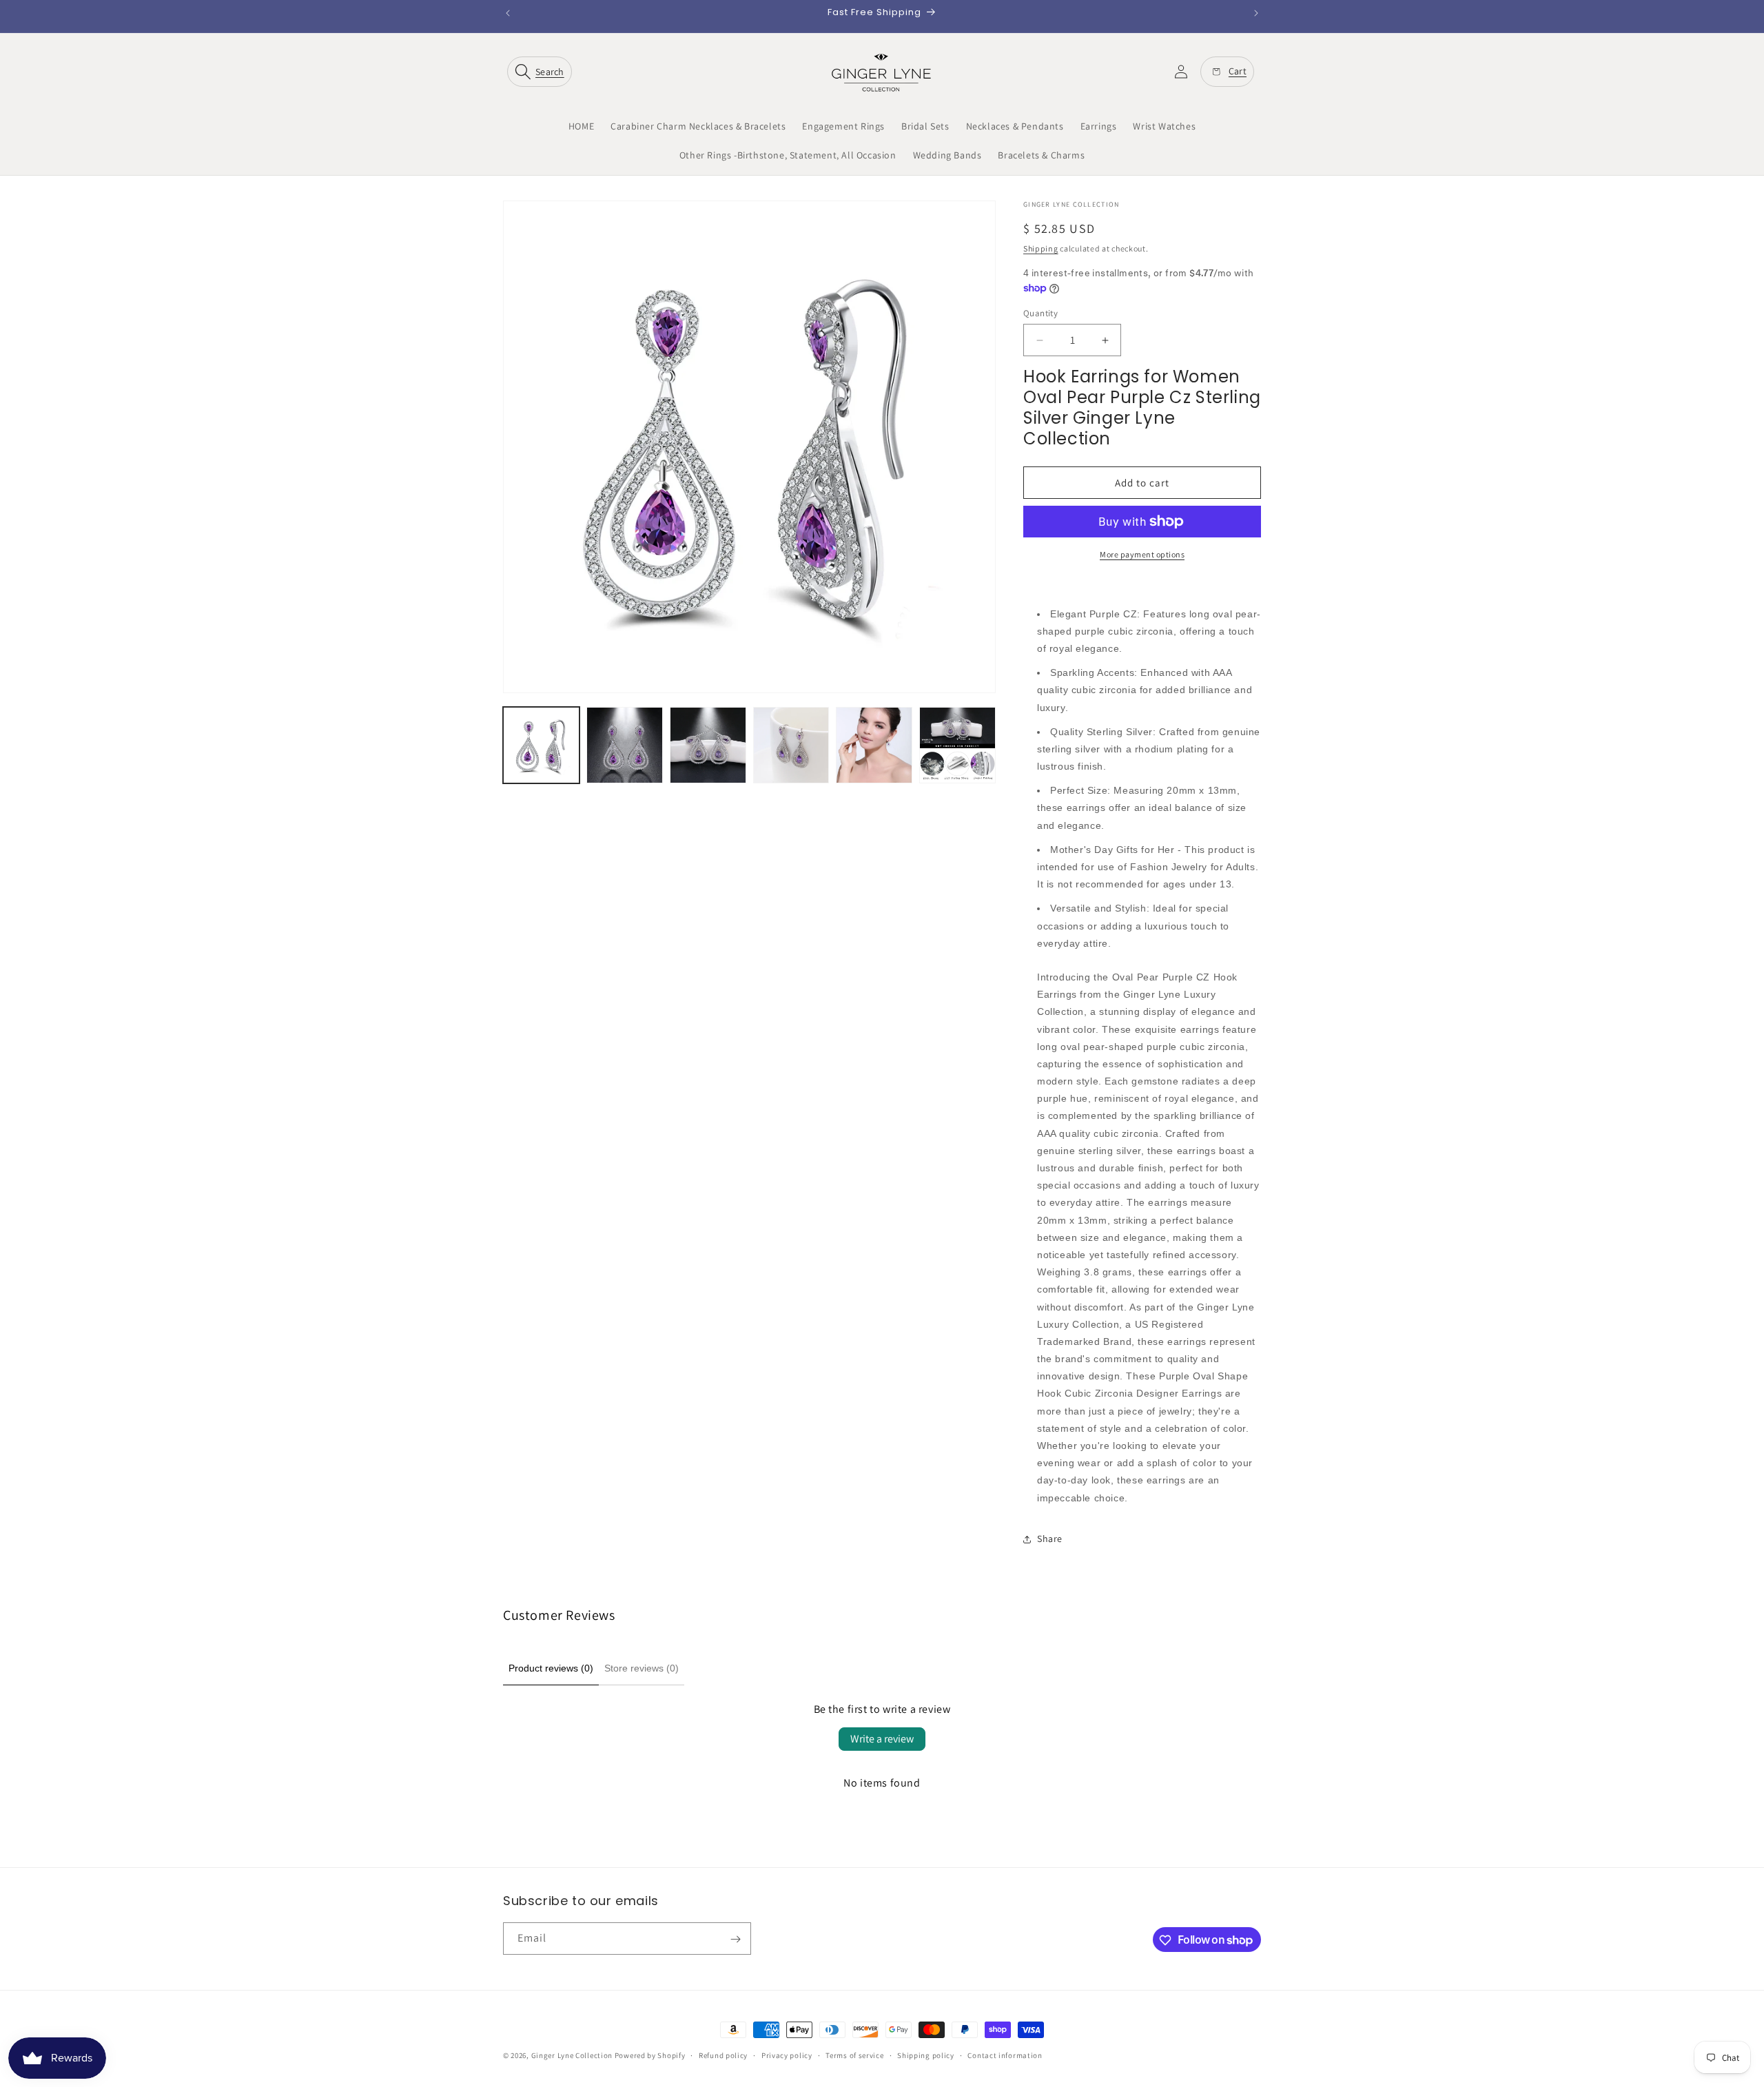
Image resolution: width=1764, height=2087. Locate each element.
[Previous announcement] (508, 13)
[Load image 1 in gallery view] (541, 745)
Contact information (1005, 2055)
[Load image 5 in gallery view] (874, 745)
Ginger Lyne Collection (572, 2055)
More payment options (1142, 554)
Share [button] (1050, 1539)
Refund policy (723, 2055)
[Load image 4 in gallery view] (791, 745)
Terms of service (854, 2055)
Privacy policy (787, 2055)
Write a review (882, 1739)
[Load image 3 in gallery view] (708, 745)
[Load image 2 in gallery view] (625, 745)
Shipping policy (926, 2055)
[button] (542, 72)
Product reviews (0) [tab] (551, 1668)
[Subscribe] (735, 1939)
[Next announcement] (1256, 13)
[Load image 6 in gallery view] (957, 745)
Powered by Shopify (650, 2055)
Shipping (1041, 248)
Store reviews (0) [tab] (642, 1668)
